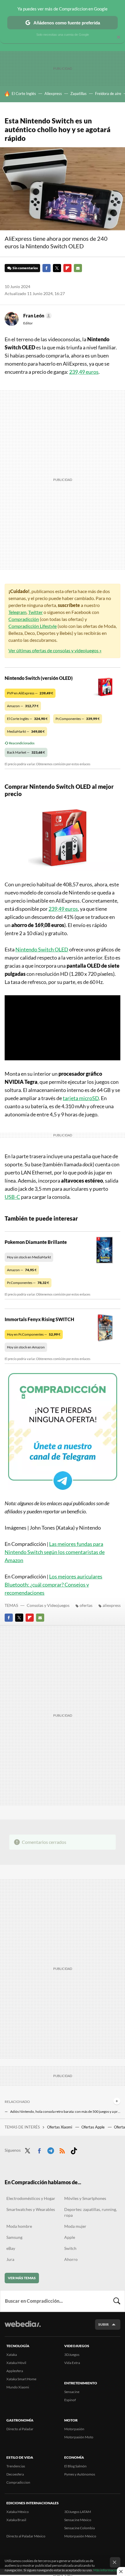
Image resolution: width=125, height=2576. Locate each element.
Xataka (12, 2355)
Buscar (117, 2301)
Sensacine (72, 2392)
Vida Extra (72, 2363)
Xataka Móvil (16, 2363)
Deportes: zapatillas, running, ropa (91, 2212)
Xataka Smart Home (21, 2379)
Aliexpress (53, 94)
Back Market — (26, 752)
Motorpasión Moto (79, 2437)
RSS (62, 2150)
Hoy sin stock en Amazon (26, 1347)
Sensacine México (78, 2520)
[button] (37, 316)
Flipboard (67, 268)
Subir (103, 2324)
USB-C (12, 1197)
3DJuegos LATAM (78, 2512)
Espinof (70, 2400)
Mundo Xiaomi (18, 2387)
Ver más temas (22, 2278)
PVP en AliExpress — (30, 693)
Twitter (57, 268)
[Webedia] (23, 2328)
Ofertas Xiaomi (60, 2127)
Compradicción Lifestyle (33, 626)
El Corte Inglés (24, 94)
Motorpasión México (80, 2536)
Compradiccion (18, 2482)
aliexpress (112, 1605)
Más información (106, 2570)
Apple (70, 2237)
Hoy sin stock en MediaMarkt (29, 1257)
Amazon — (23, 706)
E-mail (78, 268)
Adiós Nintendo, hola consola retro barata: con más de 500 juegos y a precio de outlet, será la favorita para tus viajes (65, 2111)
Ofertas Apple (93, 2127)
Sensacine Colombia (80, 2528)
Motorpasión (74, 2429)
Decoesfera (15, 2474)
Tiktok (74, 2150)
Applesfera (15, 2371)
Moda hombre (19, 2226)
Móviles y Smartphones (85, 2198)
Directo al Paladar (20, 2429)
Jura (10, 2259)
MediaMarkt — (26, 731)
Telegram (17, 612)
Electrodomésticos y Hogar (31, 2198)
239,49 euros (84, 372)
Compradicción (24, 619)
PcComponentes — (78, 719)
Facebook (47, 268)
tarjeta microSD (81, 1098)
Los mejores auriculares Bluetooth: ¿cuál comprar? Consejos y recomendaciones (53, 1585)
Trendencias (16, 2466)
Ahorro (71, 2259)
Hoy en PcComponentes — (34, 1334)
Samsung (14, 2237)
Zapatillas (78, 94)
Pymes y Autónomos (80, 2474)
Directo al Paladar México (26, 2536)
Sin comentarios (25, 268)
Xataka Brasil (16, 2520)
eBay (11, 2248)
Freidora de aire (108, 94)
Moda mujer (75, 2226)
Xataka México (18, 2512)
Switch (70, 2248)
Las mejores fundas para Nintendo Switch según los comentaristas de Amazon (55, 1552)
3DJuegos (72, 2355)
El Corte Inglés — (27, 719)
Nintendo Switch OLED (42, 949)
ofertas (86, 1605)
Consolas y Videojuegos (48, 1605)
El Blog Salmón (75, 2466)
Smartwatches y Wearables (31, 2209)
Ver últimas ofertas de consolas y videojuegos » (55, 650)
